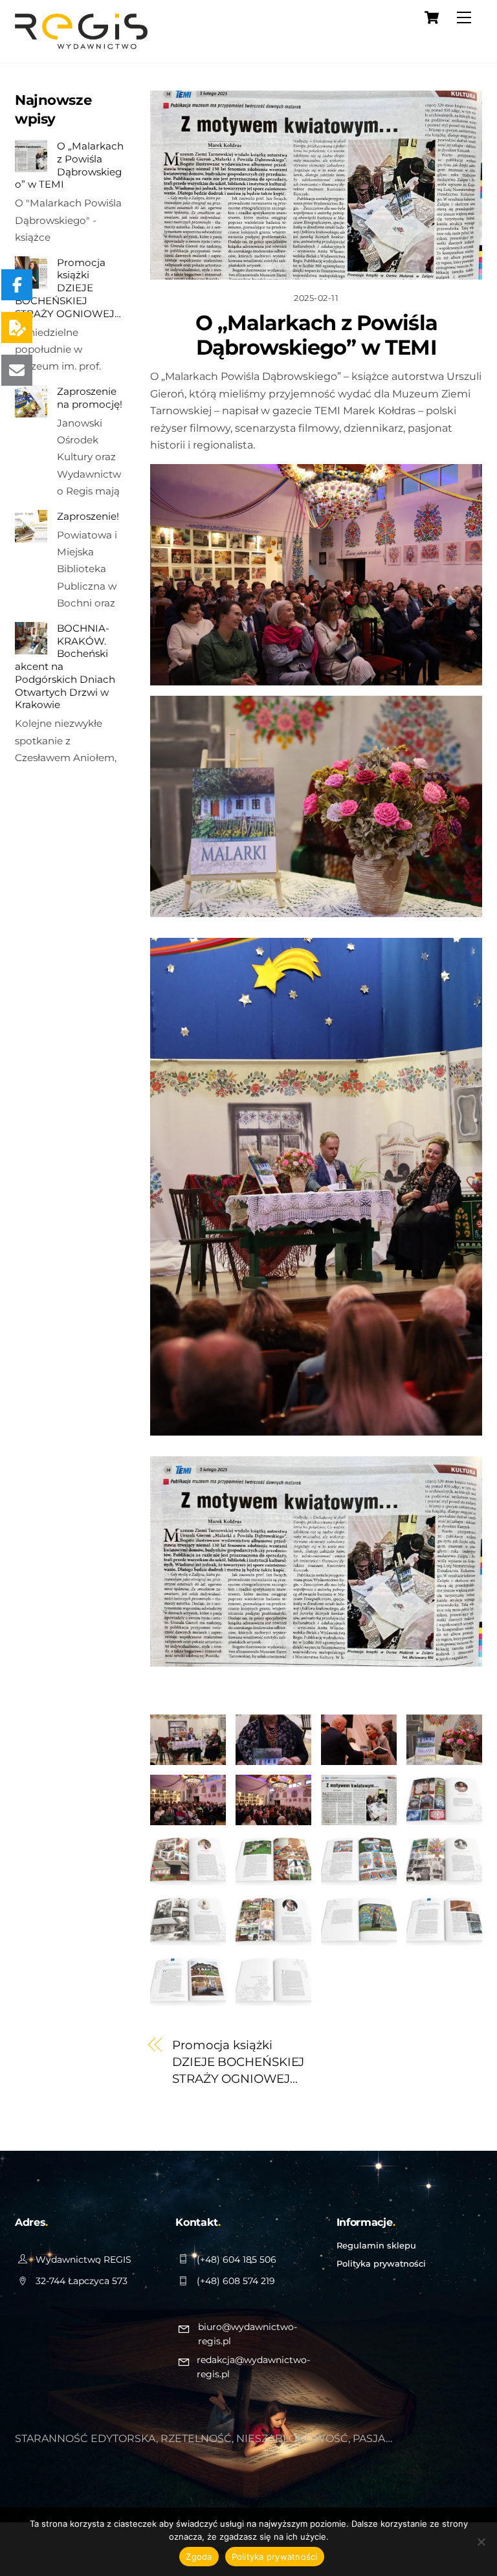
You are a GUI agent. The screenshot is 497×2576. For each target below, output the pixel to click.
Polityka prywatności (381, 2263)
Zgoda (199, 2557)
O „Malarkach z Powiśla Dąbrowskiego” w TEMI (316, 335)
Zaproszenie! (88, 516)
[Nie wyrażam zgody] (481, 2542)
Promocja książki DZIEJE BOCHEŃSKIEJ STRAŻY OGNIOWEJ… (238, 2062)
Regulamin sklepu (376, 2245)
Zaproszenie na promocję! (90, 398)
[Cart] (432, 17)
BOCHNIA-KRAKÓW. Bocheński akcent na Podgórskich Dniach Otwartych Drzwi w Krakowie (65, 667)
